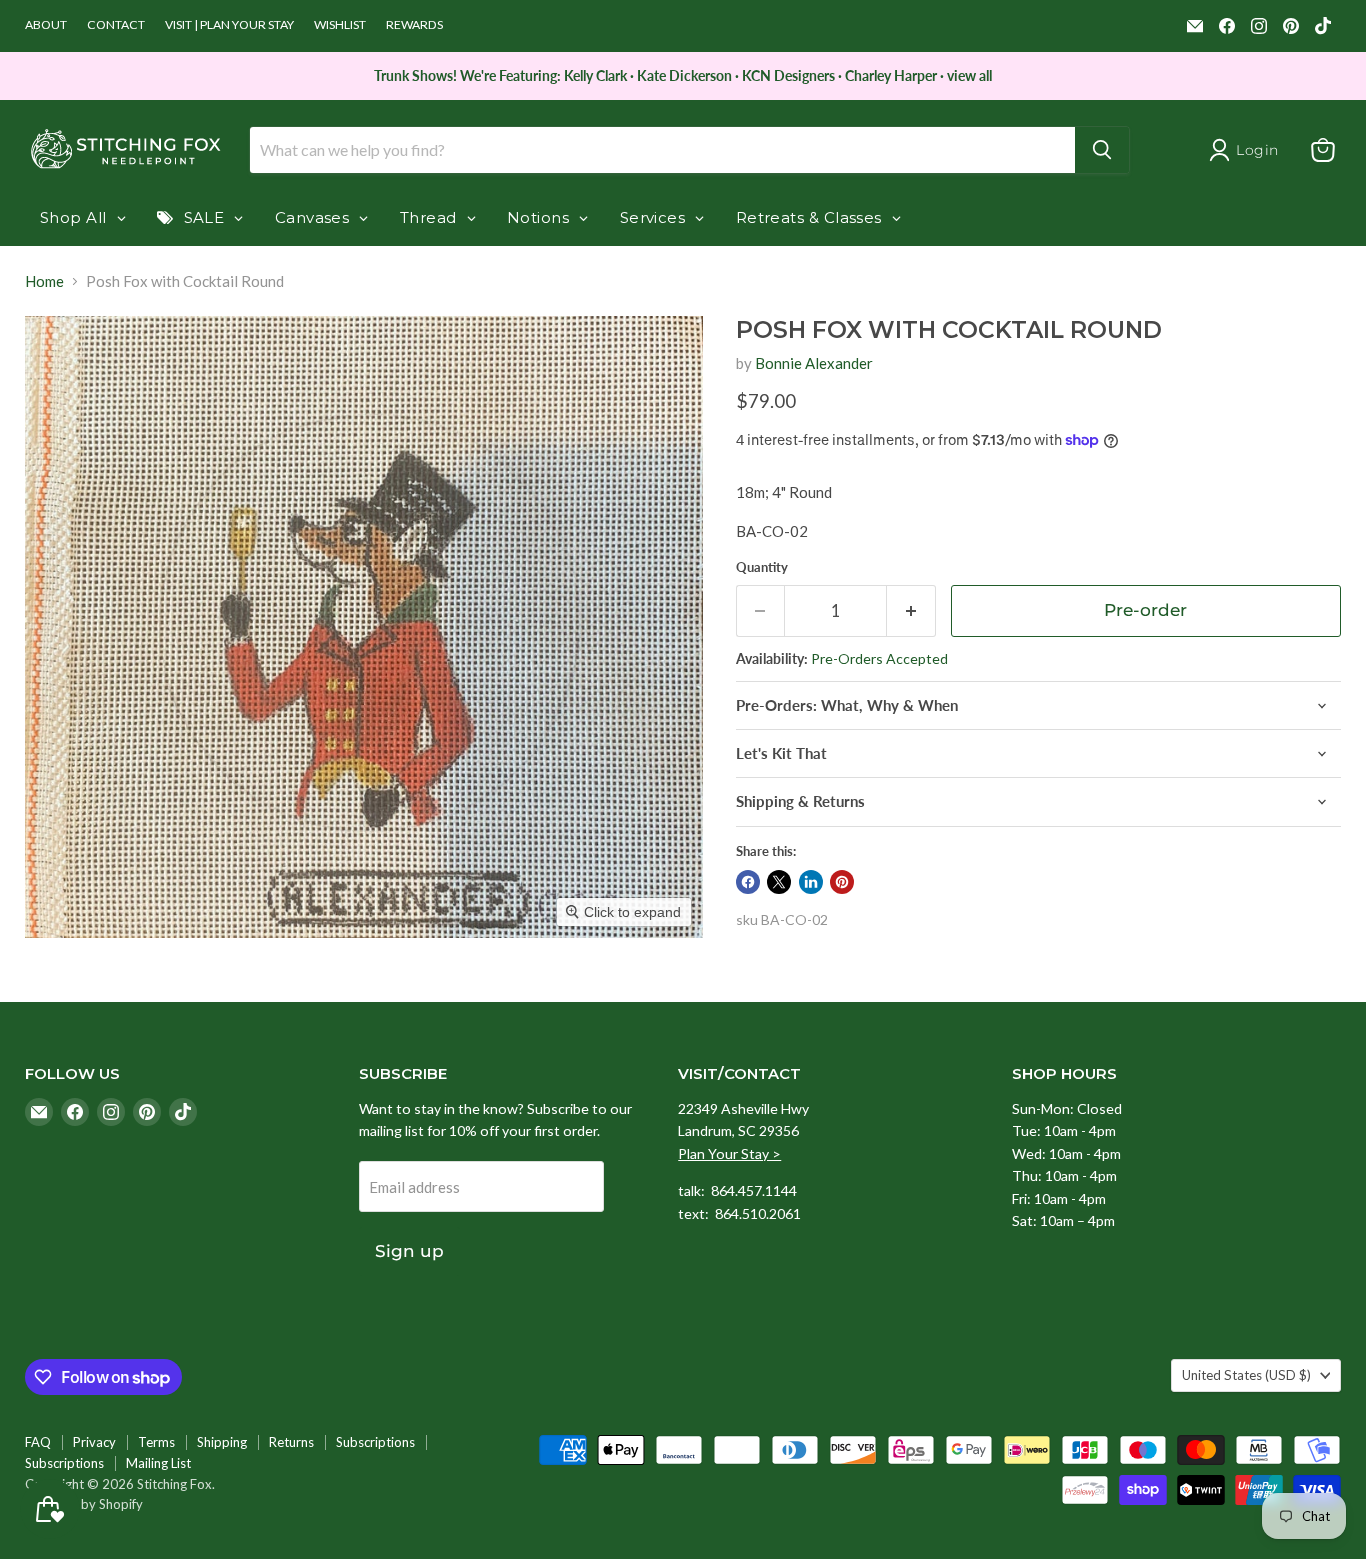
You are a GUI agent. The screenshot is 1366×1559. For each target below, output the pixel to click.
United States (1246, 1375)
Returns (291, 1442)
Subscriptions (375, 1442)
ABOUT (46, 25)
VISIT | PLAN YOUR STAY (229, 25)
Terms (156, 1442)
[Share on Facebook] (748, 882)
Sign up (409, 1251)
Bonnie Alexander (814, 363)
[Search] (1102, 150)
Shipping (222, 1442)
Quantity (762, 567)
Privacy (94, 1442)
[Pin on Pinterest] (842, 882)
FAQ (38, 1442)
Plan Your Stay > (729, 1153)
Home (44, 281)
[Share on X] (779, 882)
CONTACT (116, 25)
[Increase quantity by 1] (911, 610)
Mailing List (158, 1463)
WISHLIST (340, 25)
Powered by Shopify (84, 1504)
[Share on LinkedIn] (811, 882)
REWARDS (414, 25)
